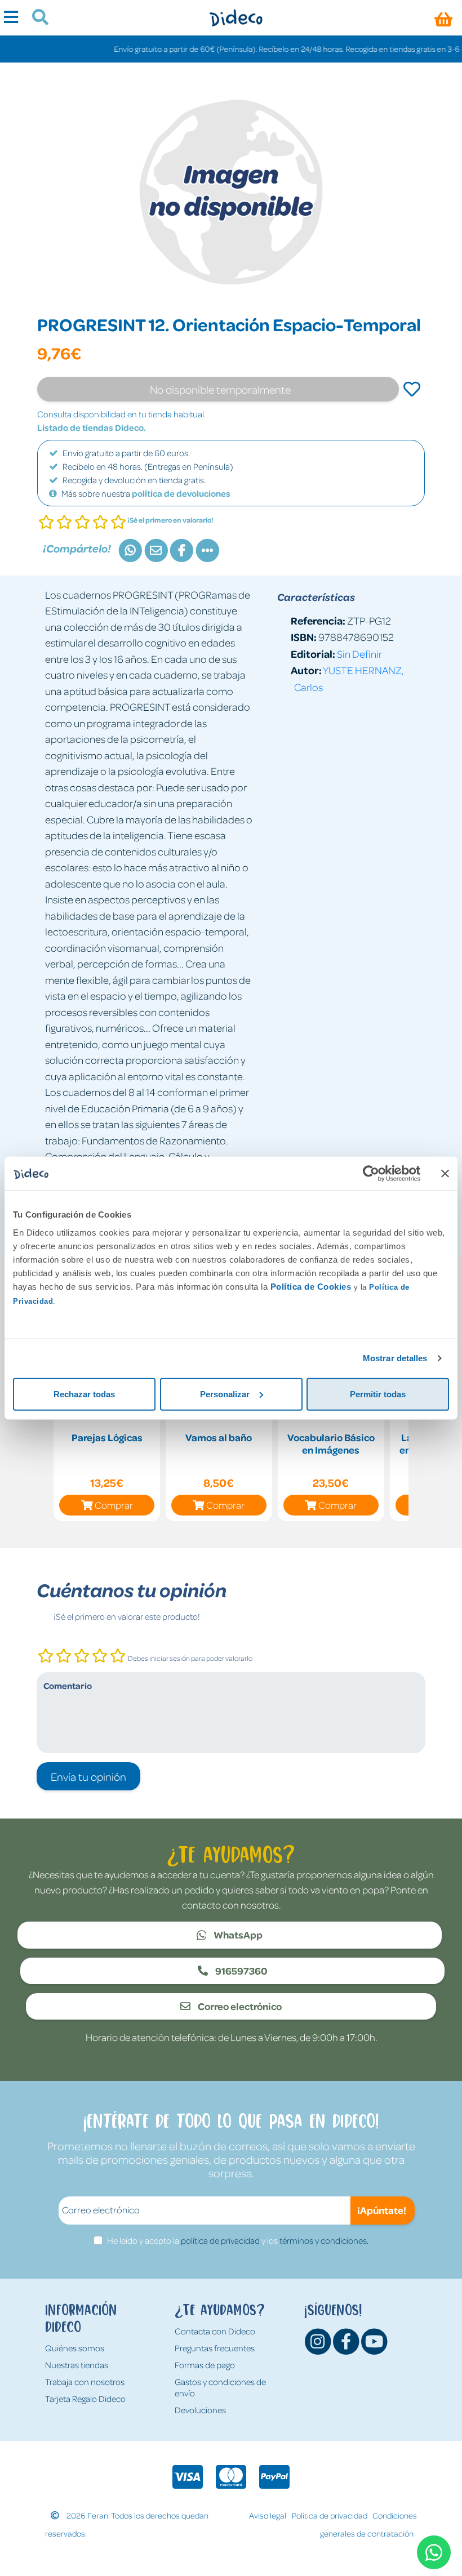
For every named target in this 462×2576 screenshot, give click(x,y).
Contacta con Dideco (215, 2331)
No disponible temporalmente (220, 389)
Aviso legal (268, 2515)
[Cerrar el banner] (445, 1174)
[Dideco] (236, 18)
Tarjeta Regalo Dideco (85, 2399)
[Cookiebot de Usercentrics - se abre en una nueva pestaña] (371, 1174)
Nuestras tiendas (77, 2365)
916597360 (241, 1971)
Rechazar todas (84, 1394)
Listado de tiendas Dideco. (92, 427)
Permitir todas (378, 1394)
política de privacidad (220, 2240)
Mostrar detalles (395, 1358)
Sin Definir (359, 654)
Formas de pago (205, 2365)
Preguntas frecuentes (215, 2348)
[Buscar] (36, 19)
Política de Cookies (311, 1286)
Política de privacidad (330, 2515)
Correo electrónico (239, 2006)
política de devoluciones (181, 493)
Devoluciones (200, 2410)
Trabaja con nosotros (85, 2382)
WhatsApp (237, 1935)
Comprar (114, 1505)
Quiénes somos (75, 2348)
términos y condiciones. (324, 2240)
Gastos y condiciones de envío (220, 2387)
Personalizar (225, 1394)
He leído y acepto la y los (238, 2240)
